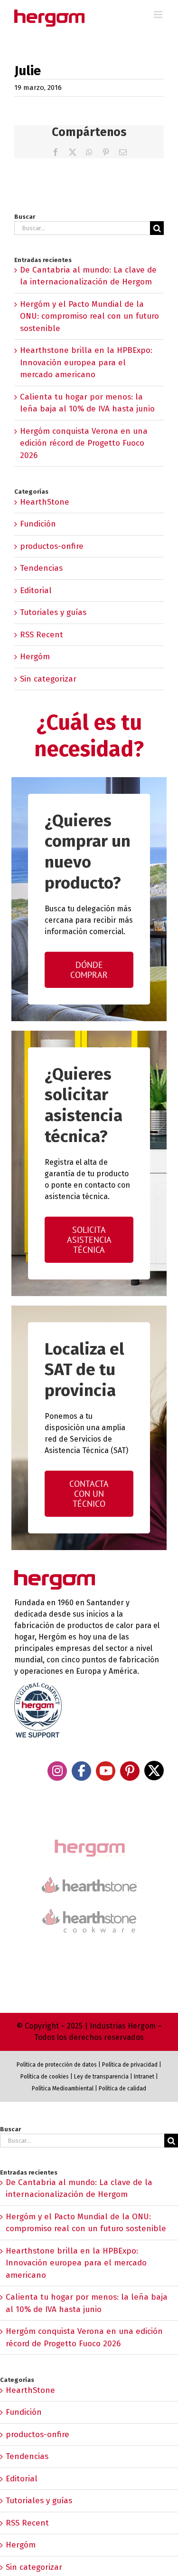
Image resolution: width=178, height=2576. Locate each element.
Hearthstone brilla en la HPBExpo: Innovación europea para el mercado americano (86, 362)
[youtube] (106, 1771)
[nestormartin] (89, 1949)
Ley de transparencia (101, 2077)
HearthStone (45, 502)
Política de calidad (122, 2088)
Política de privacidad (130, 2065)
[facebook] (81, 1771)
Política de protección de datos (57, 2065)
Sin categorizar (48, 679)
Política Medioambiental (63, 2088)
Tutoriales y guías (53, 612)
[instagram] (57, 1771)
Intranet (144, 2077)
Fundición (38, 524)
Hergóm (35, 657)
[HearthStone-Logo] (89, 1881)
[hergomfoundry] (89, 1840)
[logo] (89, 1908)
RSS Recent (42, 635)
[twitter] (154, 1771)
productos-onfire (52, 546)
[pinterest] (130, 1771)
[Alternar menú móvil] (159, 15)
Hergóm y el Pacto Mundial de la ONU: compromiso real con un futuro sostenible (89, 316)
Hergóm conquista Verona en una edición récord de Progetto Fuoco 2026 (84, 443)
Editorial (36, 590)
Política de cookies (45, 2077)
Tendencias (41, 568)
